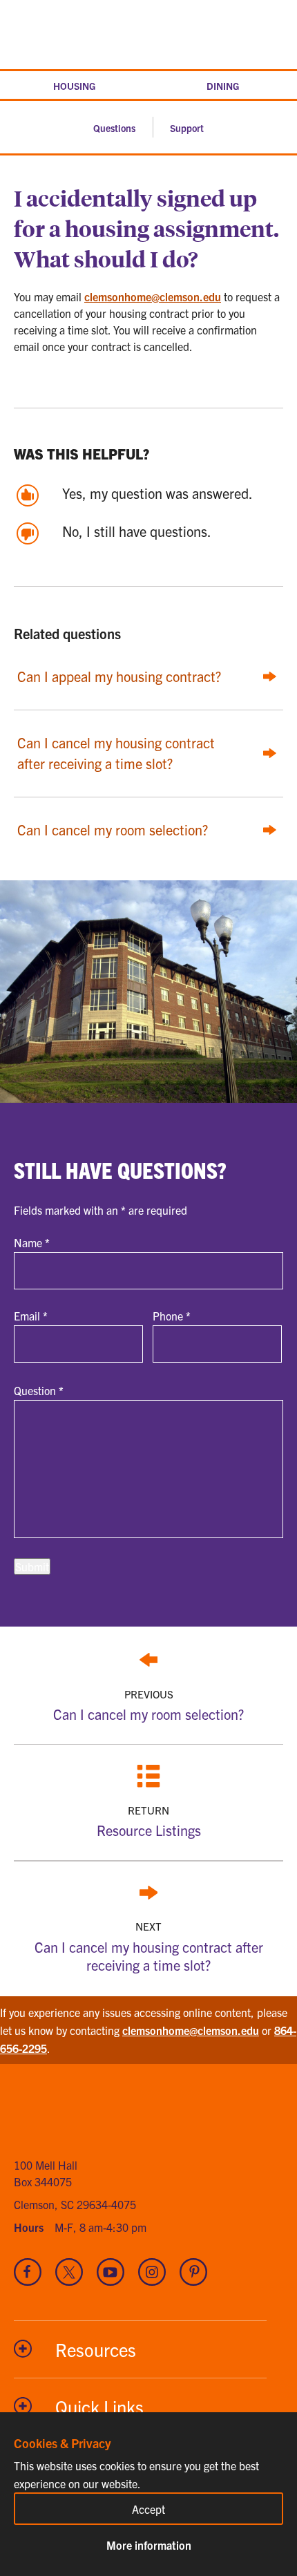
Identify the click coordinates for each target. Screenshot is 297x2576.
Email (31, 1316)
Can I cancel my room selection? (148, 1705)
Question (39, 1390)
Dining (223, 86)
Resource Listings (149, 1821)
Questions (114, 128)
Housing (74, 86)
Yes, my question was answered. (157, 493)
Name (32, 1242)
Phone (172, 1316)
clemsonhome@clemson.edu (153, 296)
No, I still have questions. (137, 531)
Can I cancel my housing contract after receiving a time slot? (149, 1946)
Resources (96, 2349)
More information (149, 2545)
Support (187, 128)
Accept (148, 2509)
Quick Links (99, 2406)
